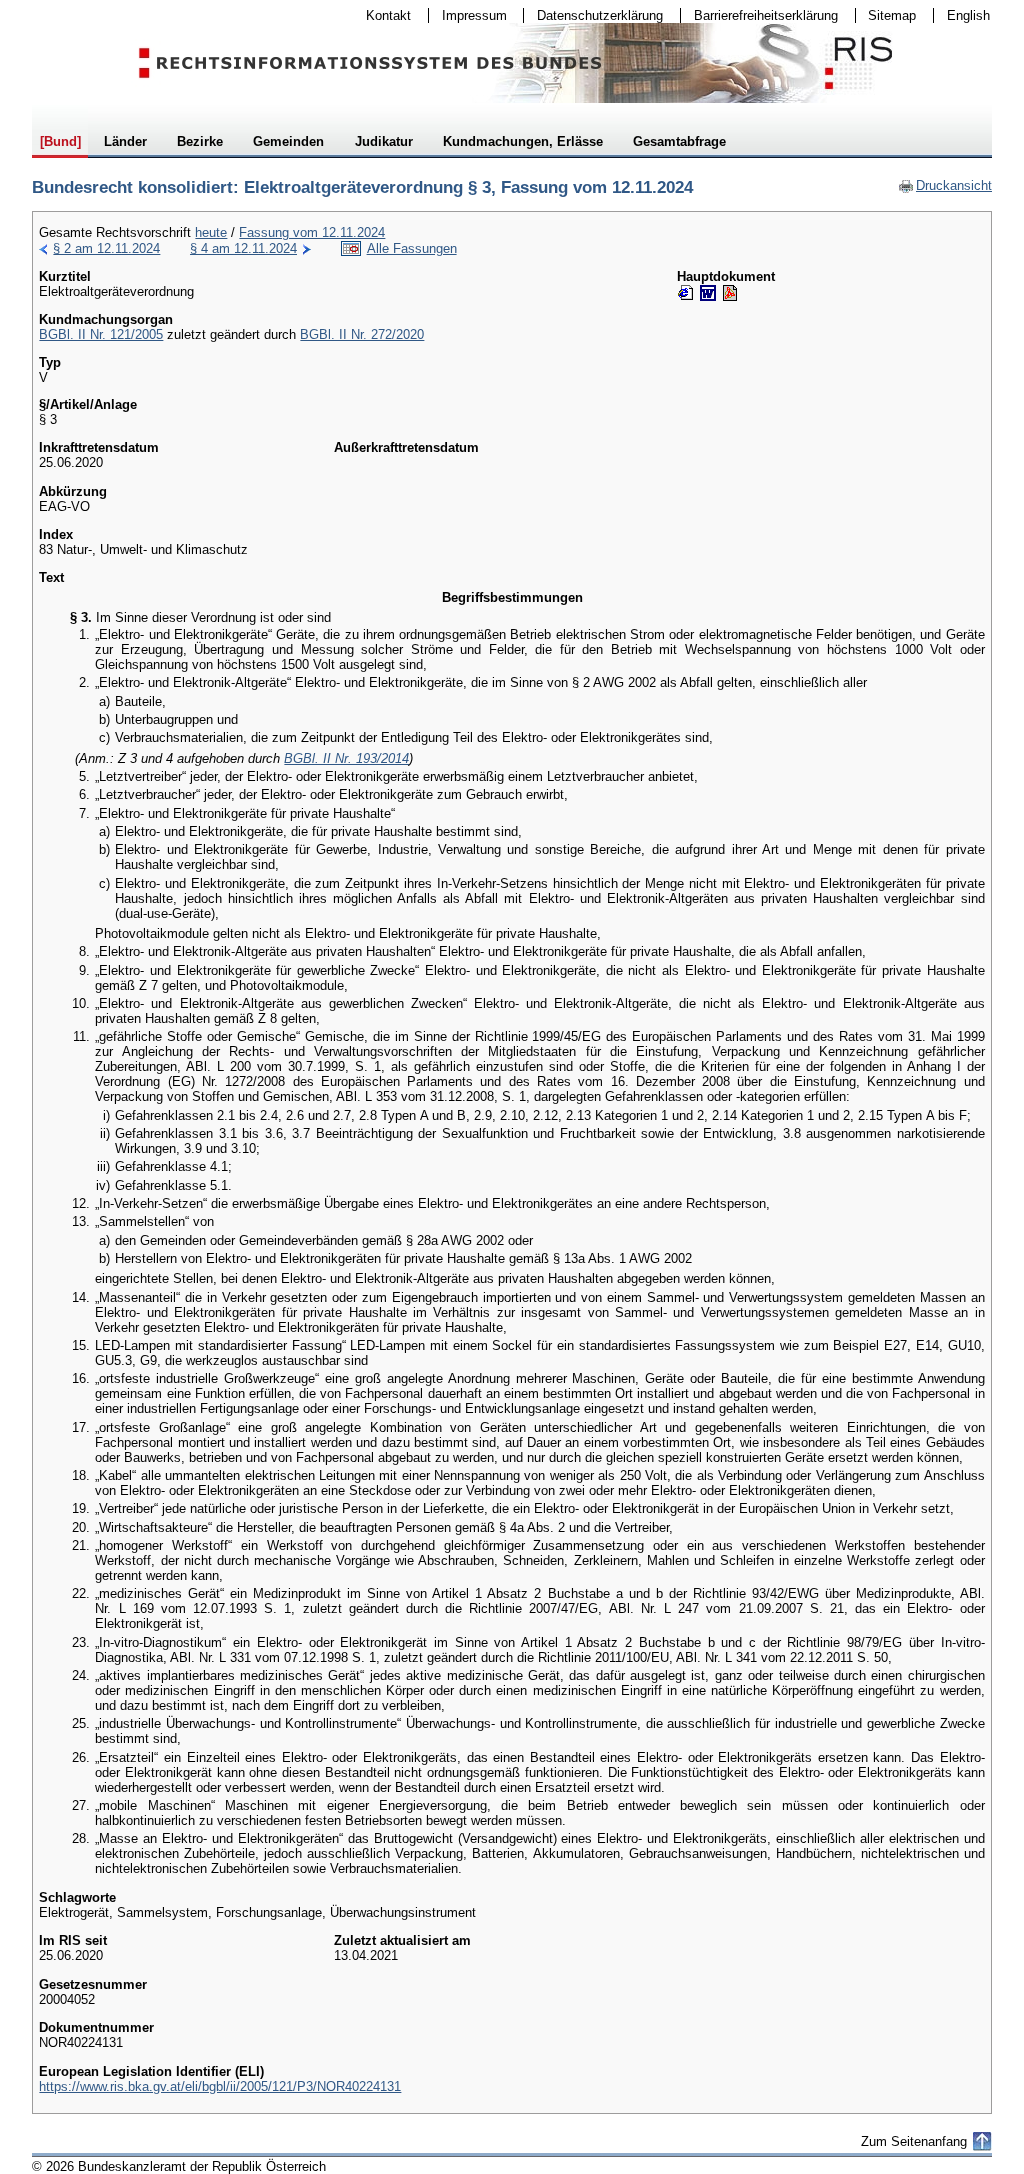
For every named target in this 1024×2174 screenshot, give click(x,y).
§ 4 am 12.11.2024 (243, 248)
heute (211, 232)
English (968, 15)
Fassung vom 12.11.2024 (312, 232)
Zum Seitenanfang (914, 2141)
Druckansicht (945, 185)
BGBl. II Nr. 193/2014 (346, 758)
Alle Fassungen (412, 248)
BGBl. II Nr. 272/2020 (362, 334)
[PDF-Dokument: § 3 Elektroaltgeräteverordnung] (730, 293)
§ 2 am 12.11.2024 (106, 248)
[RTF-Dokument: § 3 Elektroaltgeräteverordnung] (708, 293)
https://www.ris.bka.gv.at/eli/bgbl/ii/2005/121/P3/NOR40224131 (220, 2086)
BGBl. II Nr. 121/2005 (101, 334)
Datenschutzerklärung (593, 15)
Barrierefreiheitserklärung (759, 15)
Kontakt (382, 15)
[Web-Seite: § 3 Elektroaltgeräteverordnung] (686, 293)
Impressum (468, 15)
